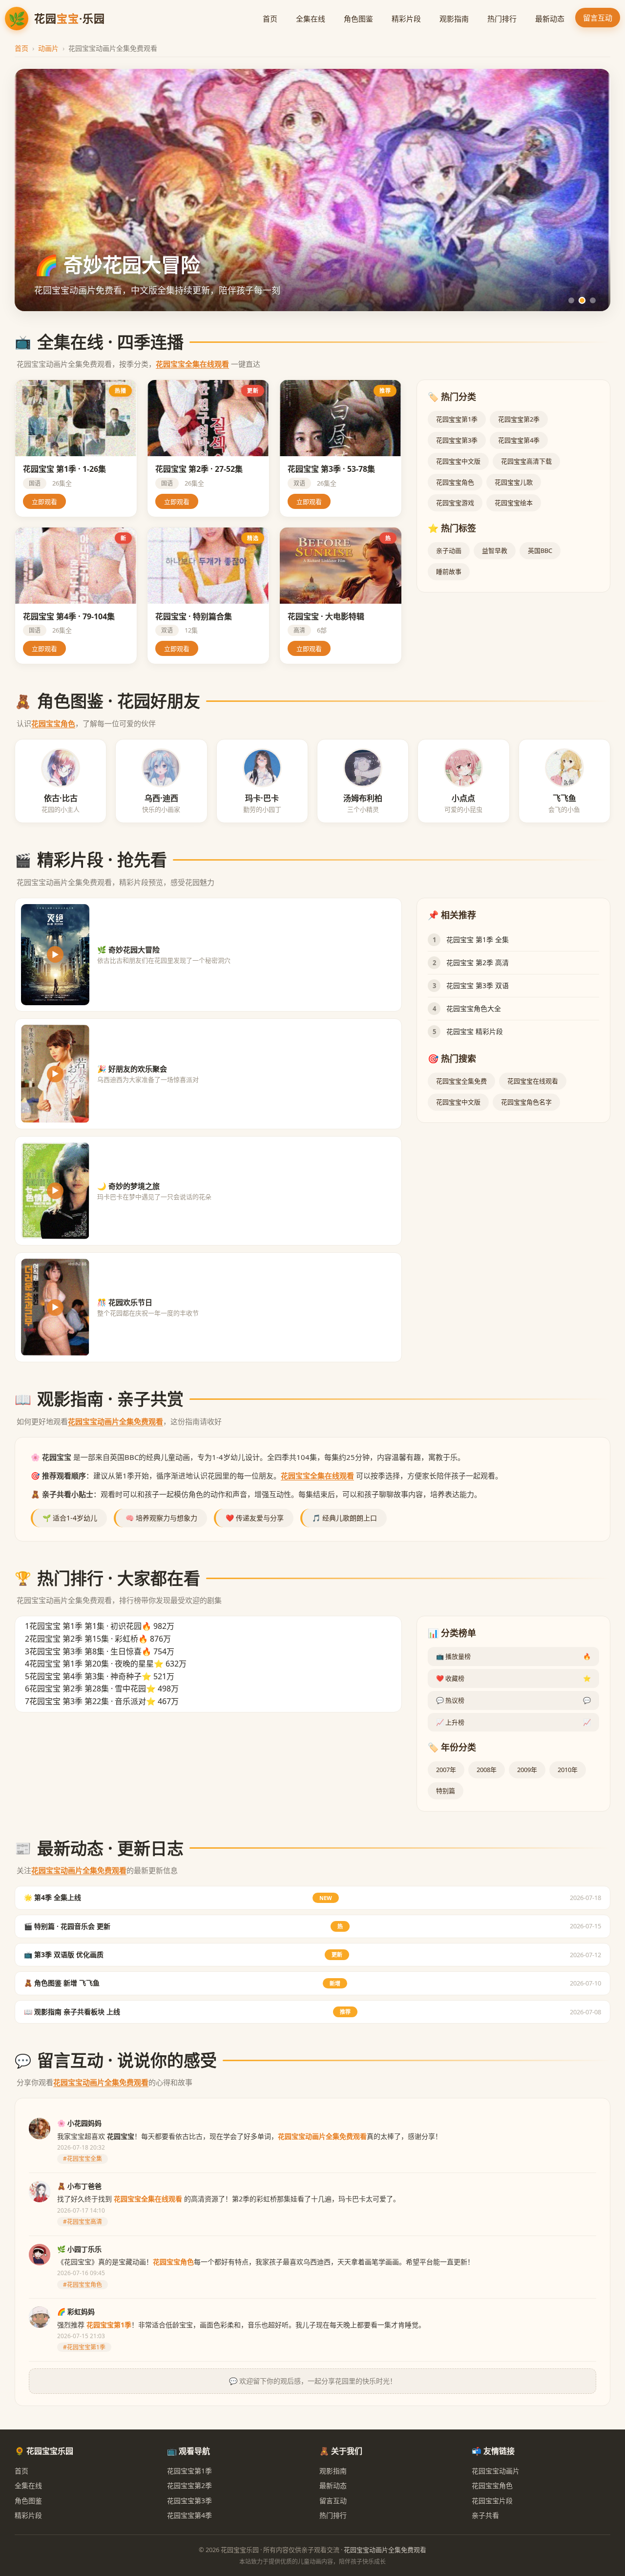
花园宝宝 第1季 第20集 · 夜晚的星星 (92, 1664)
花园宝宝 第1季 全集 (478, 940)
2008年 (487, 1770)
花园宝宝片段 (492, 2501)
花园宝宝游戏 (455, 503)
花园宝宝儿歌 (514, 482)
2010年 (568, 1770)
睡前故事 (449, 571)
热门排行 (502, 19)
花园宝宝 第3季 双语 (478, 985)
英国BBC (540, 550)
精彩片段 (406, 19)
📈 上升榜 (513, 1722)
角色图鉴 (358, 19)
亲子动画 (449, 550)
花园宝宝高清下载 (526, 461)
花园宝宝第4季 (519, 440)
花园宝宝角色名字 (526, 1102)
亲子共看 (485, 2515)
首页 (270, 19)
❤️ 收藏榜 (513, 1678)
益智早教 (495, 550)
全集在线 (311, 19)
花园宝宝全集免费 (461, 1081)
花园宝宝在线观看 (533, 1081)
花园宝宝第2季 (519, 419)
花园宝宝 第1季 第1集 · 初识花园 (85, 1626)
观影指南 (454, 19)
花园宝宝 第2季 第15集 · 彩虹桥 (84, 1639)
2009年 (527, 1770)
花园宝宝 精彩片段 (475, 1031)
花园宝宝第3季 (457, 440)
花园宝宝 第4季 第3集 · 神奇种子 (85, 1676)
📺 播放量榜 (513, 1656)
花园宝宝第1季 (457, 419)
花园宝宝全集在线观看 (192, 364)
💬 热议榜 (513, 1700)
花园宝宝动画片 (496, 2471)
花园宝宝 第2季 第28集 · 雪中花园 (88, 1689)
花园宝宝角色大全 (474, 1008)
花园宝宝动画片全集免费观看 (115, 1421)
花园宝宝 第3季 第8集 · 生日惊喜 (85, 1651)
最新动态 (550, 19)
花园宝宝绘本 (514, 503)
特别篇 (446, 1791)
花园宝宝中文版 (458, 461)
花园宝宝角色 (455, 482)
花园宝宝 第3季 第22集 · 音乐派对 (88, 1701)
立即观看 (44, 502)
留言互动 (598, 18)
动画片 (48, 48)
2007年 (446, 1770)
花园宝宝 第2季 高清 (478, 962)
